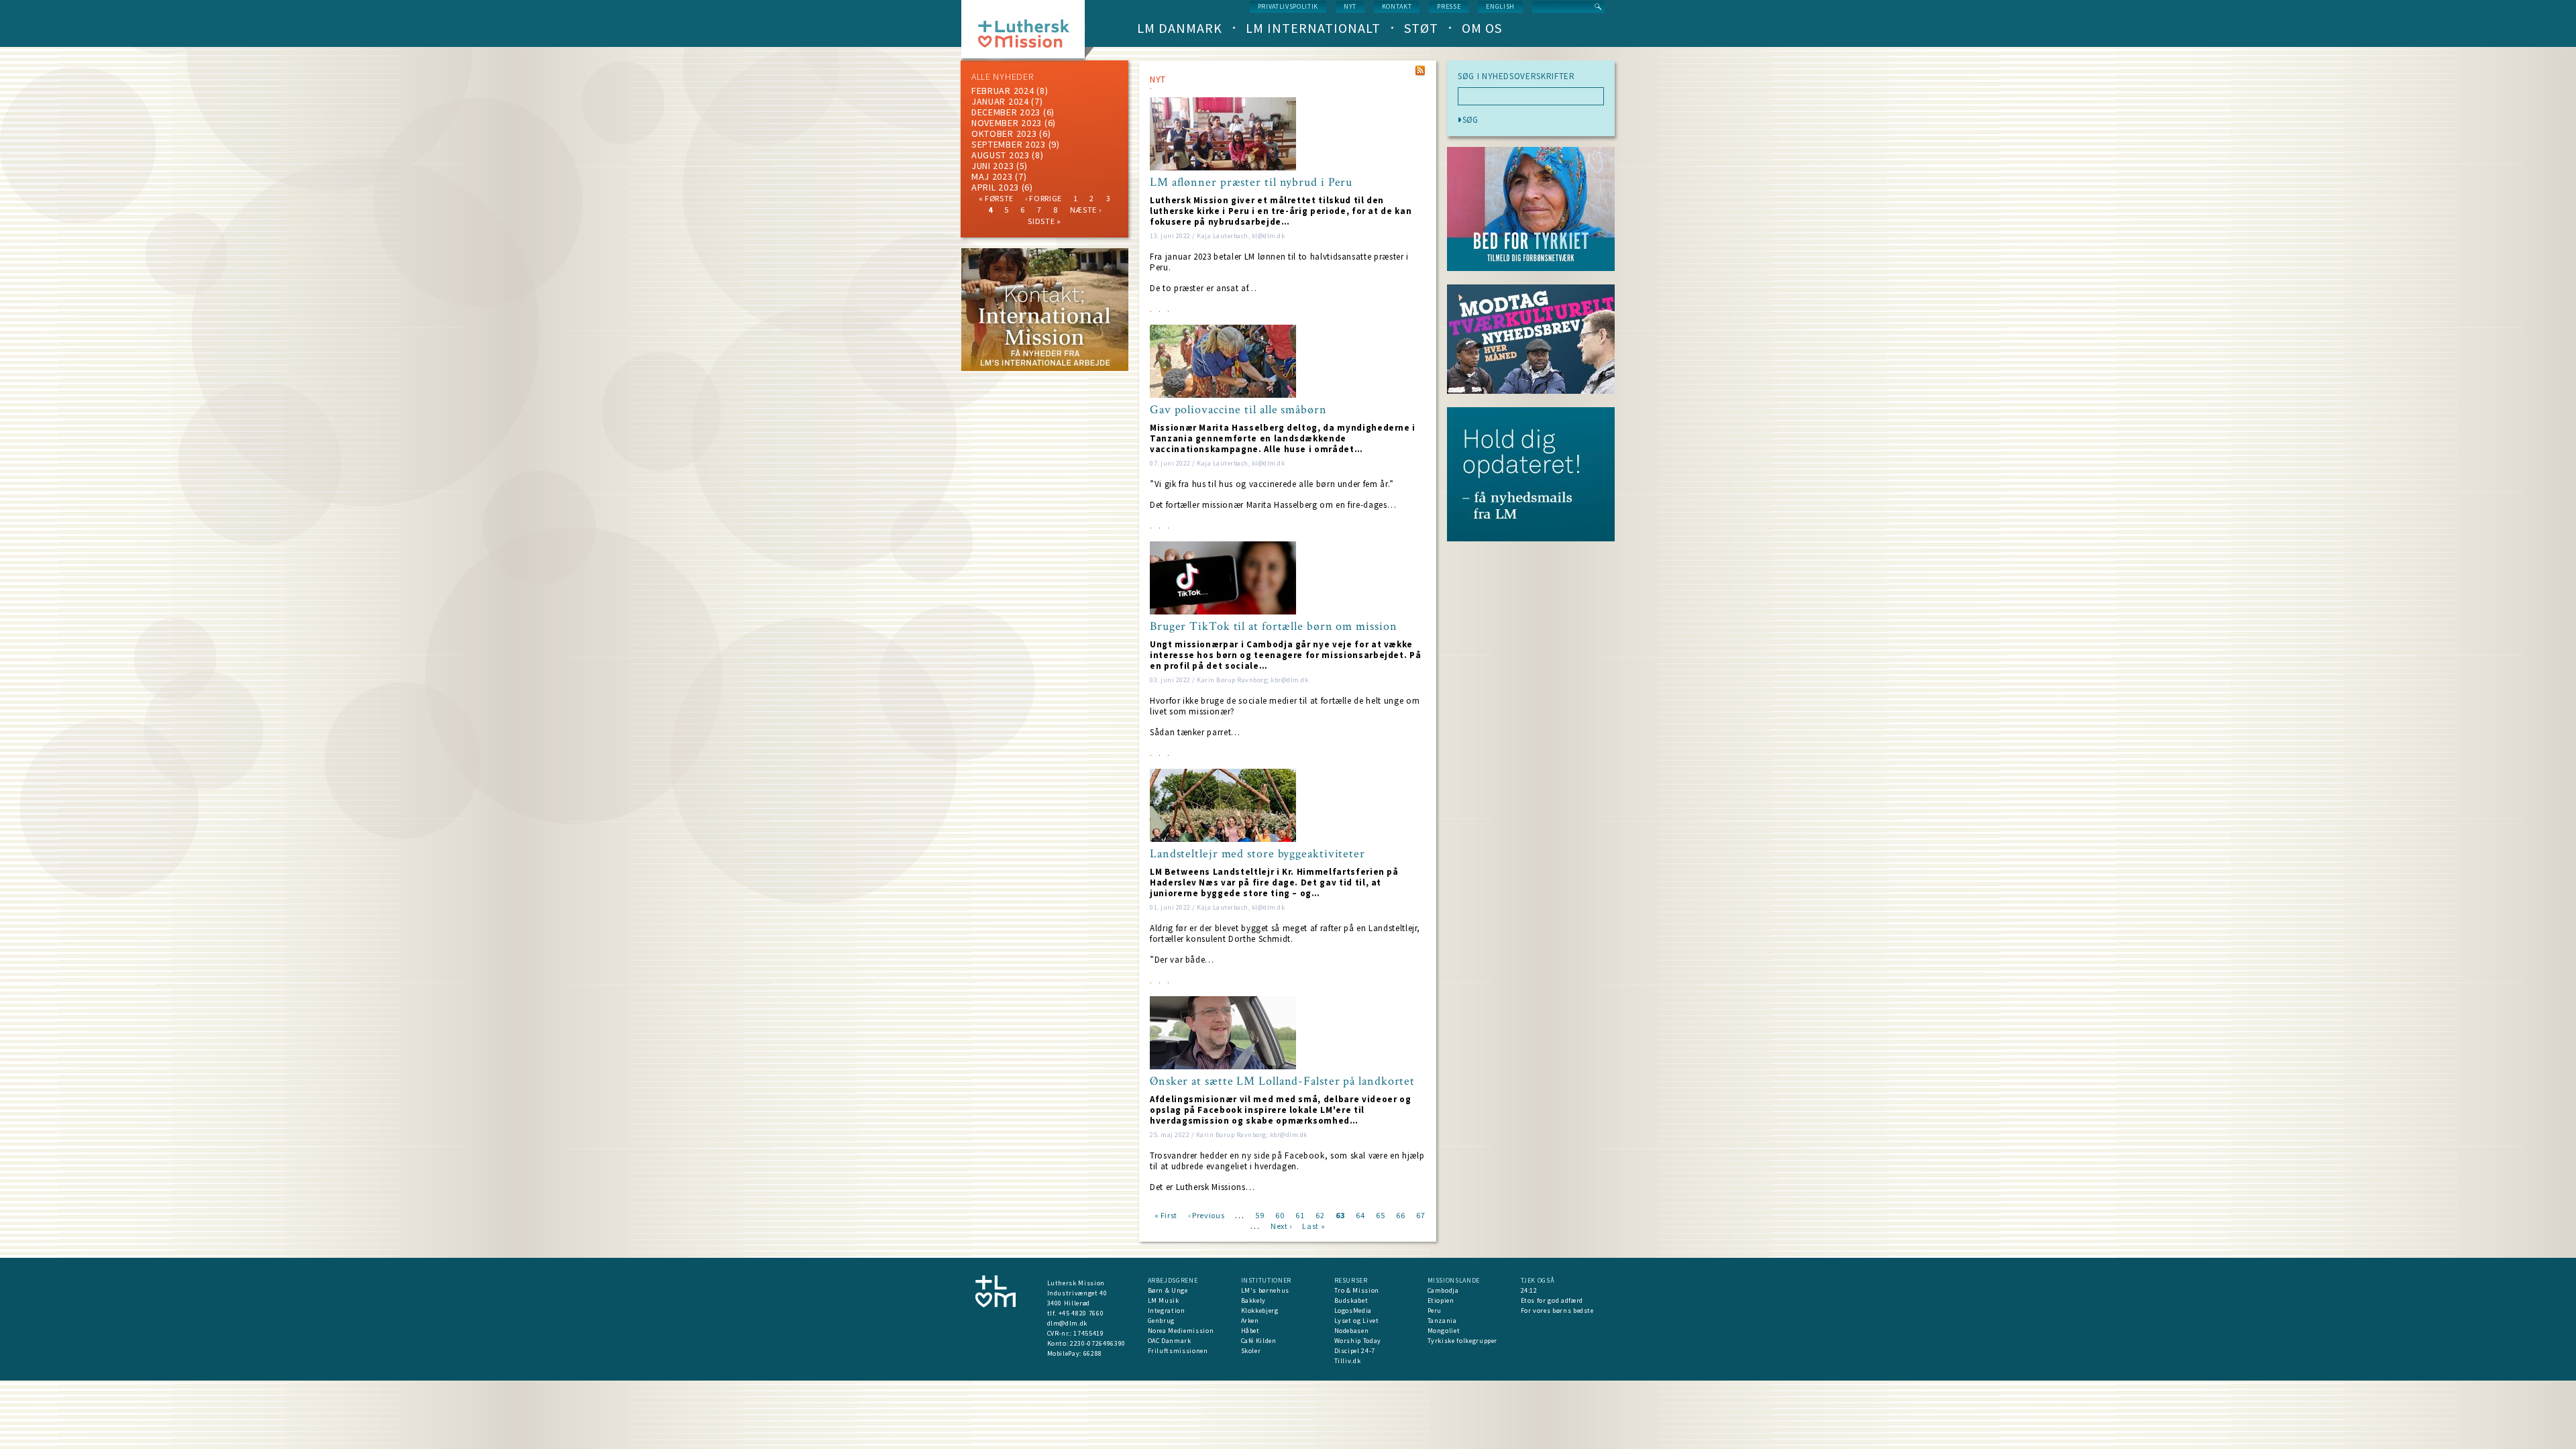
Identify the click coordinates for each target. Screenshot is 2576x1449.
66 (1400, 1215)
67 (1420, 1215)
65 (1380, 1215)
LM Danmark (1180, 28)
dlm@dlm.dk (1068, 1323)
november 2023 (1007, 123)
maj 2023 (992, 176)
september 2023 (1009, 144)
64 (1360, 1215)
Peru (1435, 1310)
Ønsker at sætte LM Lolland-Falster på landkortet (1282, 1081)
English (1500, 6)
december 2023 (1006, 112)
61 (1300, 1215)
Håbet (1250, 1331)
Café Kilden (1259, 1341)
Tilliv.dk (1348, 1361)
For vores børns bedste (1557, 1310)
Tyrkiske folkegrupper (1463, 1341)
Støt (1421, 28)
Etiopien (1441, 1300)
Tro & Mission (1357, 1290)
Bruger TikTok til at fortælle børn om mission (1274, 627)
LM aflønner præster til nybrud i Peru (1251, 182)
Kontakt (1397, 6)
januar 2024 (1000, 101)
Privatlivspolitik (1288, 6)
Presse (1449, 6)
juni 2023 (992, 166)
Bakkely (1254, 1300)
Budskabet (1351, 1300)
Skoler (1251, 1351)
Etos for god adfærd (1552, 1300)
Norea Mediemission (1181, 1331)
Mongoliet (1444, 1331)
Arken (1250, 1321)
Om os (1482, 28)
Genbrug (1162, 1321)
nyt (1350, 6)
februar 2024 (1003, 91)
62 (1320, 1215)
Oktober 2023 (1004, 133)
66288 (1093, 1353)
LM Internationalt (1313, 28)
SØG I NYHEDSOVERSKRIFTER (1516, 76)
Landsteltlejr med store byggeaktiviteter (1257, 854)
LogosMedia (1353, 1310)
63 (1340, 1215)
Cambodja (1443, 1290)
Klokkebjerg (1260, 1310)
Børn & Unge (1168, 1290)
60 (1280, 1215)
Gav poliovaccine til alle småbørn (1238, 410)
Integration (1167, 1310)
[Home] (1028, 33)
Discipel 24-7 (1355, 1351)
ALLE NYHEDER (1002, 76)
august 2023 (1001, 155)
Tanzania (1442, 1321)
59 (1259, 1215)
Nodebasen (1352, 1331)
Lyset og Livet (1357, 1321)
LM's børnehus (1265, 1290)
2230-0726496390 (1098, 1343)
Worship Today (1358, 1341)
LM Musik (1164, 1300)
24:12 (1529, 1290)
